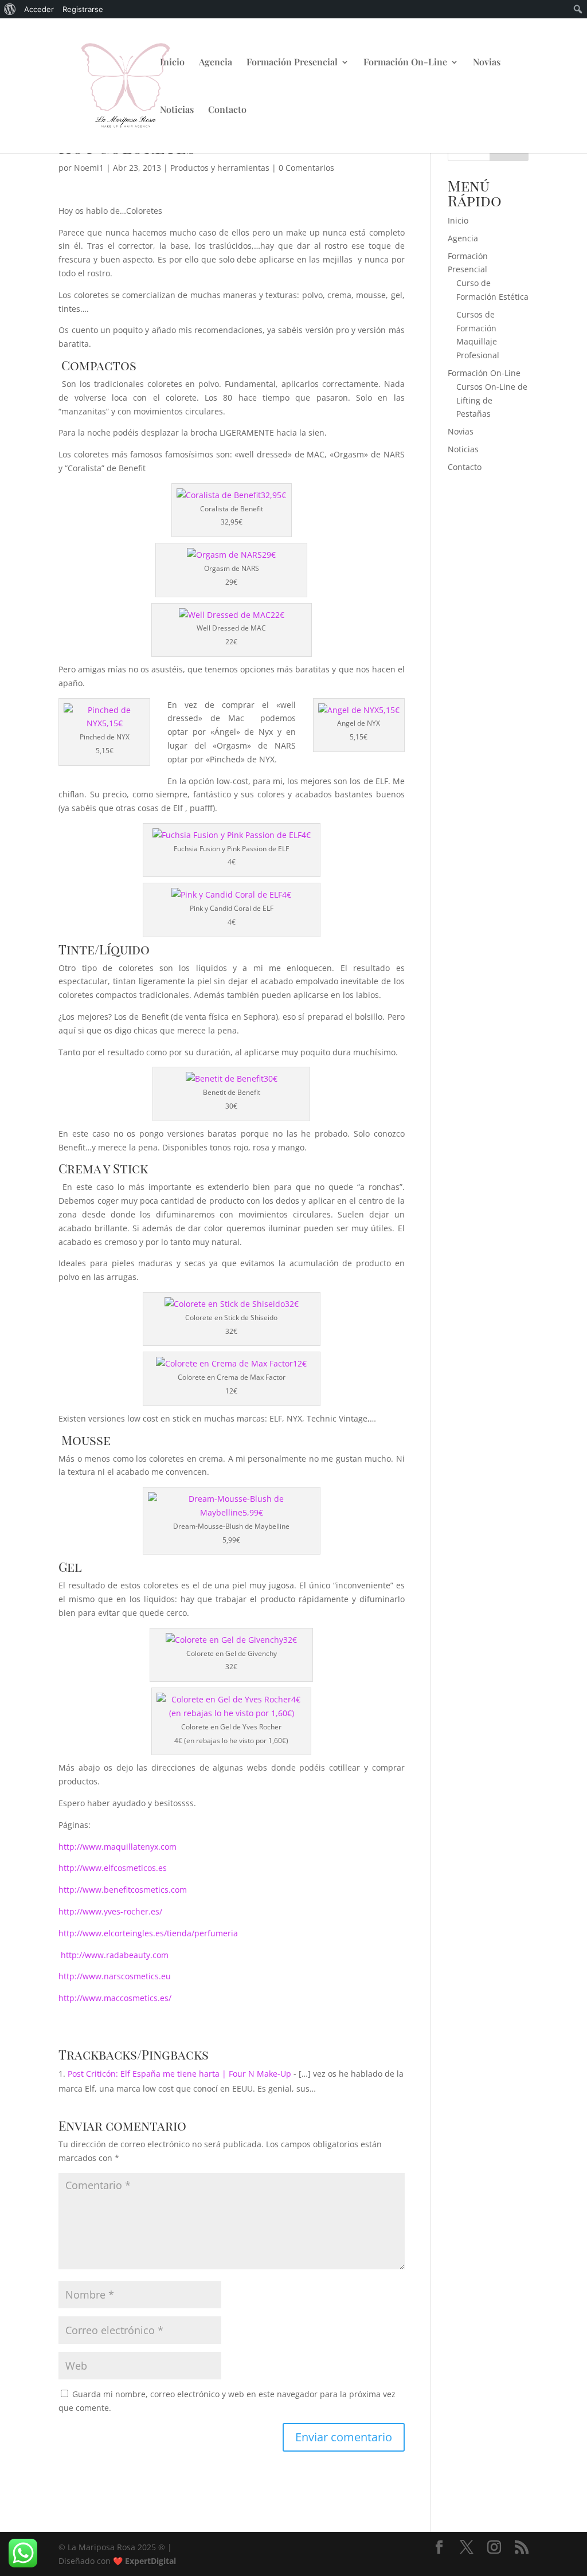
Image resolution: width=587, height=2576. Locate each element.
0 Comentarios (306, 168)
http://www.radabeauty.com (114, 1955)
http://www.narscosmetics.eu (115, 1976)
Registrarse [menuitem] (83, 9)
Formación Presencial (292, 63)
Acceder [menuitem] (39, 9)
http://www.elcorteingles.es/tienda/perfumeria (148, 1933)
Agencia (216, 63)
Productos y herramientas (220, 168)
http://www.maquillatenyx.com (118, 1847)
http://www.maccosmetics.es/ (115, 1998)
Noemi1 (89, 168)
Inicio (172, 63)
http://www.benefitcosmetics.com (123, 1890)
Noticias (177, 110)
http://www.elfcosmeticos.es (113, 1868)
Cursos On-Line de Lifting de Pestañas (492, 400)
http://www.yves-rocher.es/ (110, 1911)
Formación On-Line (405, 63)
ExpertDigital (150, 2561)
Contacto (227, 110)
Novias (487, 63)
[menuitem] (10, 9)
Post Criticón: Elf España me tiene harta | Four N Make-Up (179, 2074)
